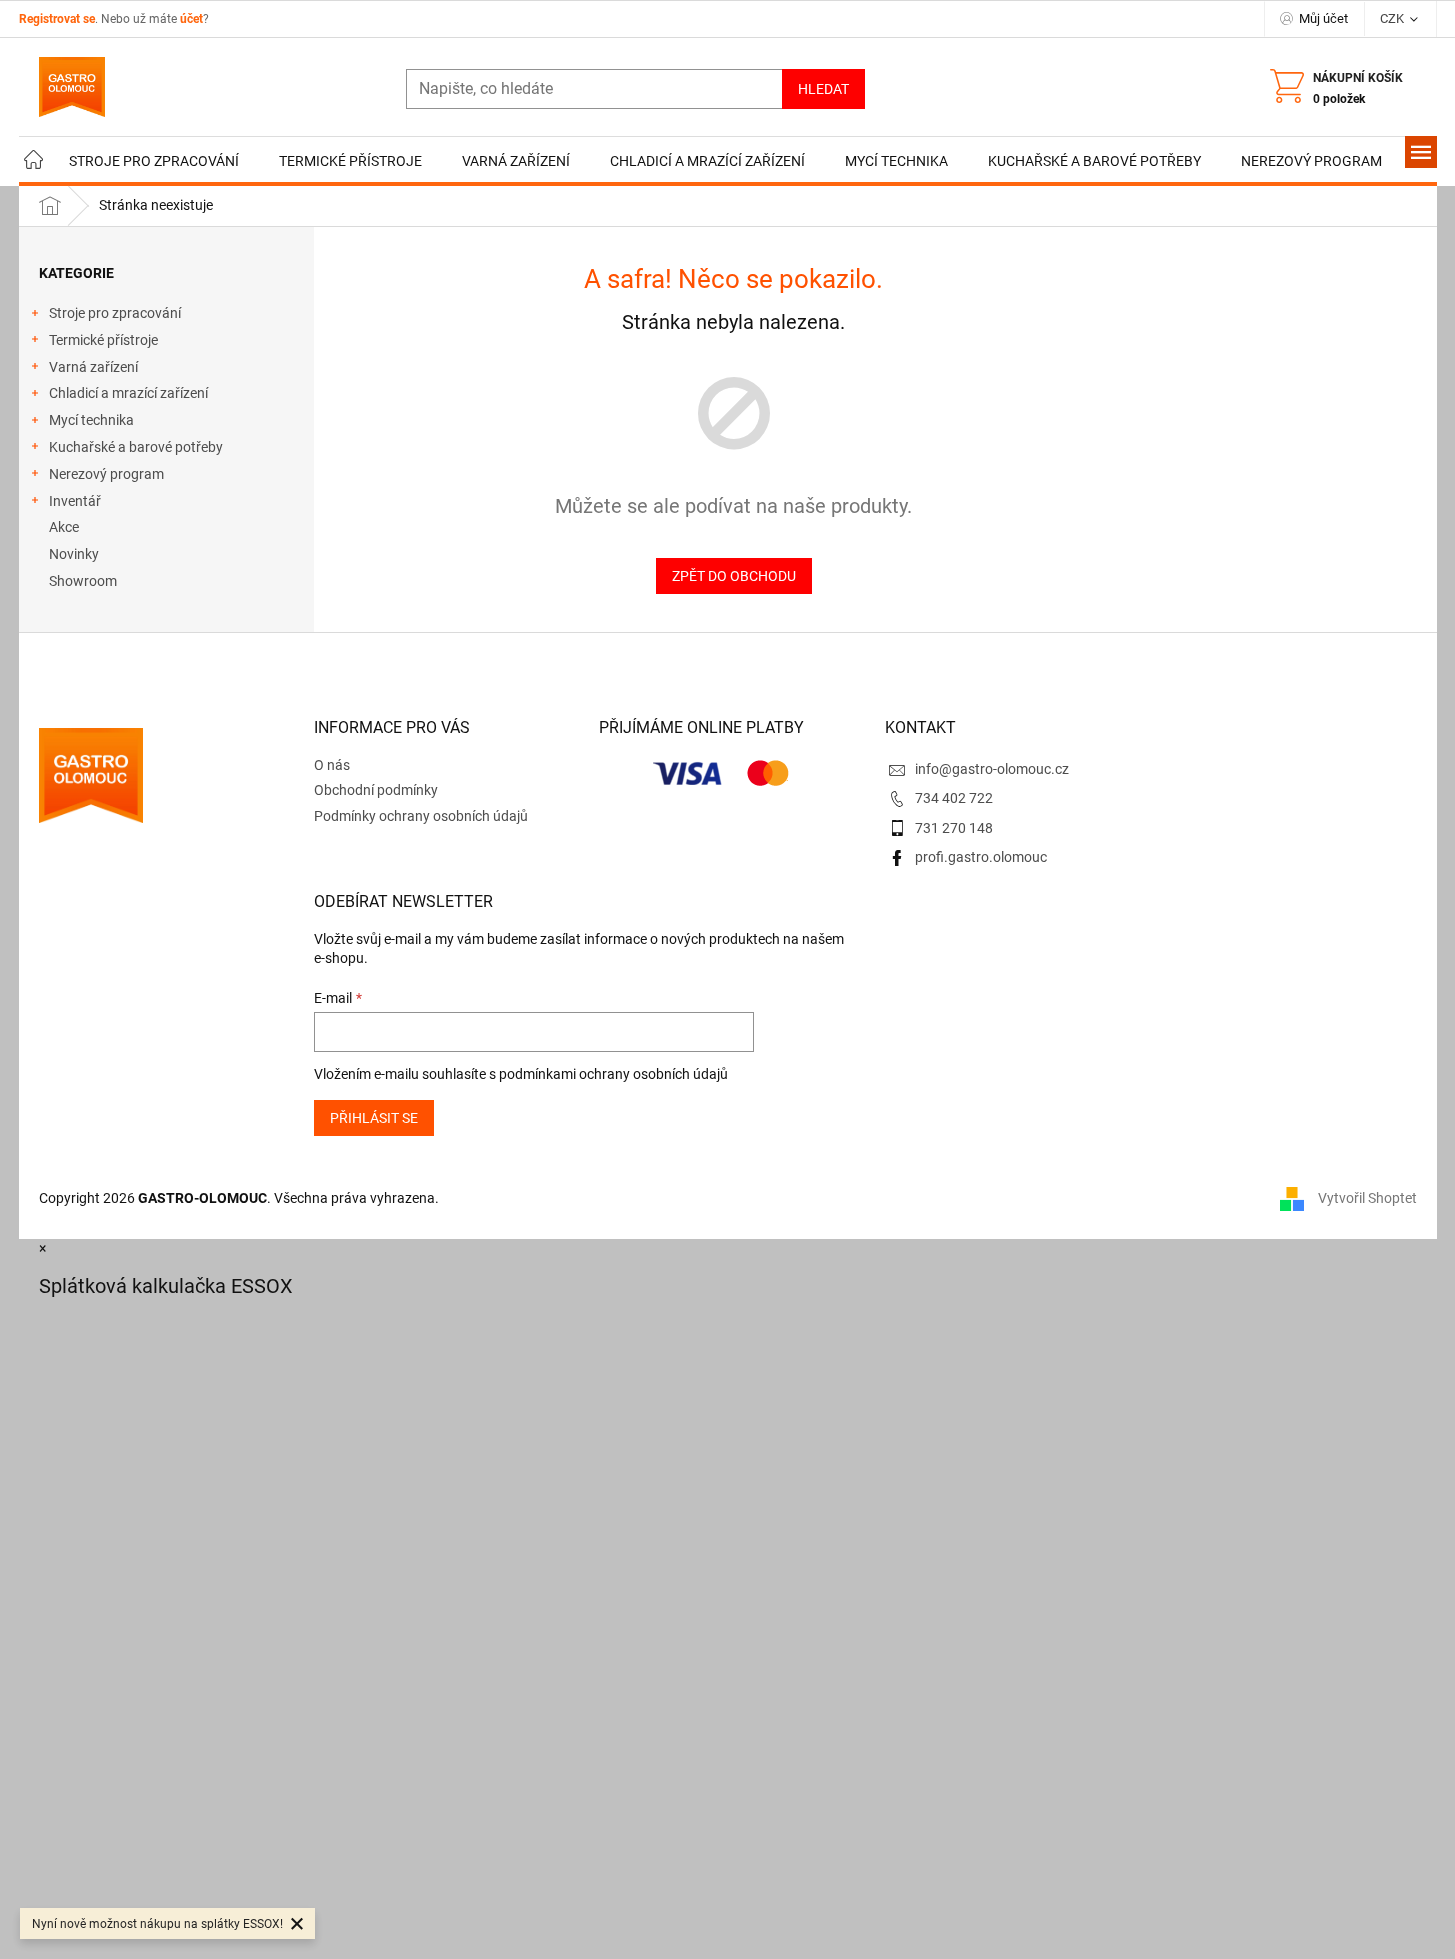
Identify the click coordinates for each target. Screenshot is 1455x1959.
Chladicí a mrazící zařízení (128, 393)
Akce (64, 527)
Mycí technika (91, 420)
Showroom (83, 581)
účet (191, 19)
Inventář (75, 501)
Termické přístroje (103, 340)
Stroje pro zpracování (115, 313)
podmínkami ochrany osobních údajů (613, 1074)
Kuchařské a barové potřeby (136, 447)
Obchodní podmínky (376, 790)
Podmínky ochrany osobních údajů (421, 816)
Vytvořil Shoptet (1367, 1198)
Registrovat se (57, 19)
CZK (1393, 18)
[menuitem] (34, 161)
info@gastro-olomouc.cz (992, 769)
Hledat (823, 89)
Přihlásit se (374, 1118)
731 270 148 (954, 828)
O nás (332, 765)
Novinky (74, 554)
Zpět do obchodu (734, 576)
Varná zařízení (93, 367)
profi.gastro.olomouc (981, 857)
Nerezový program (106, 474)
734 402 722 (954, 798)
